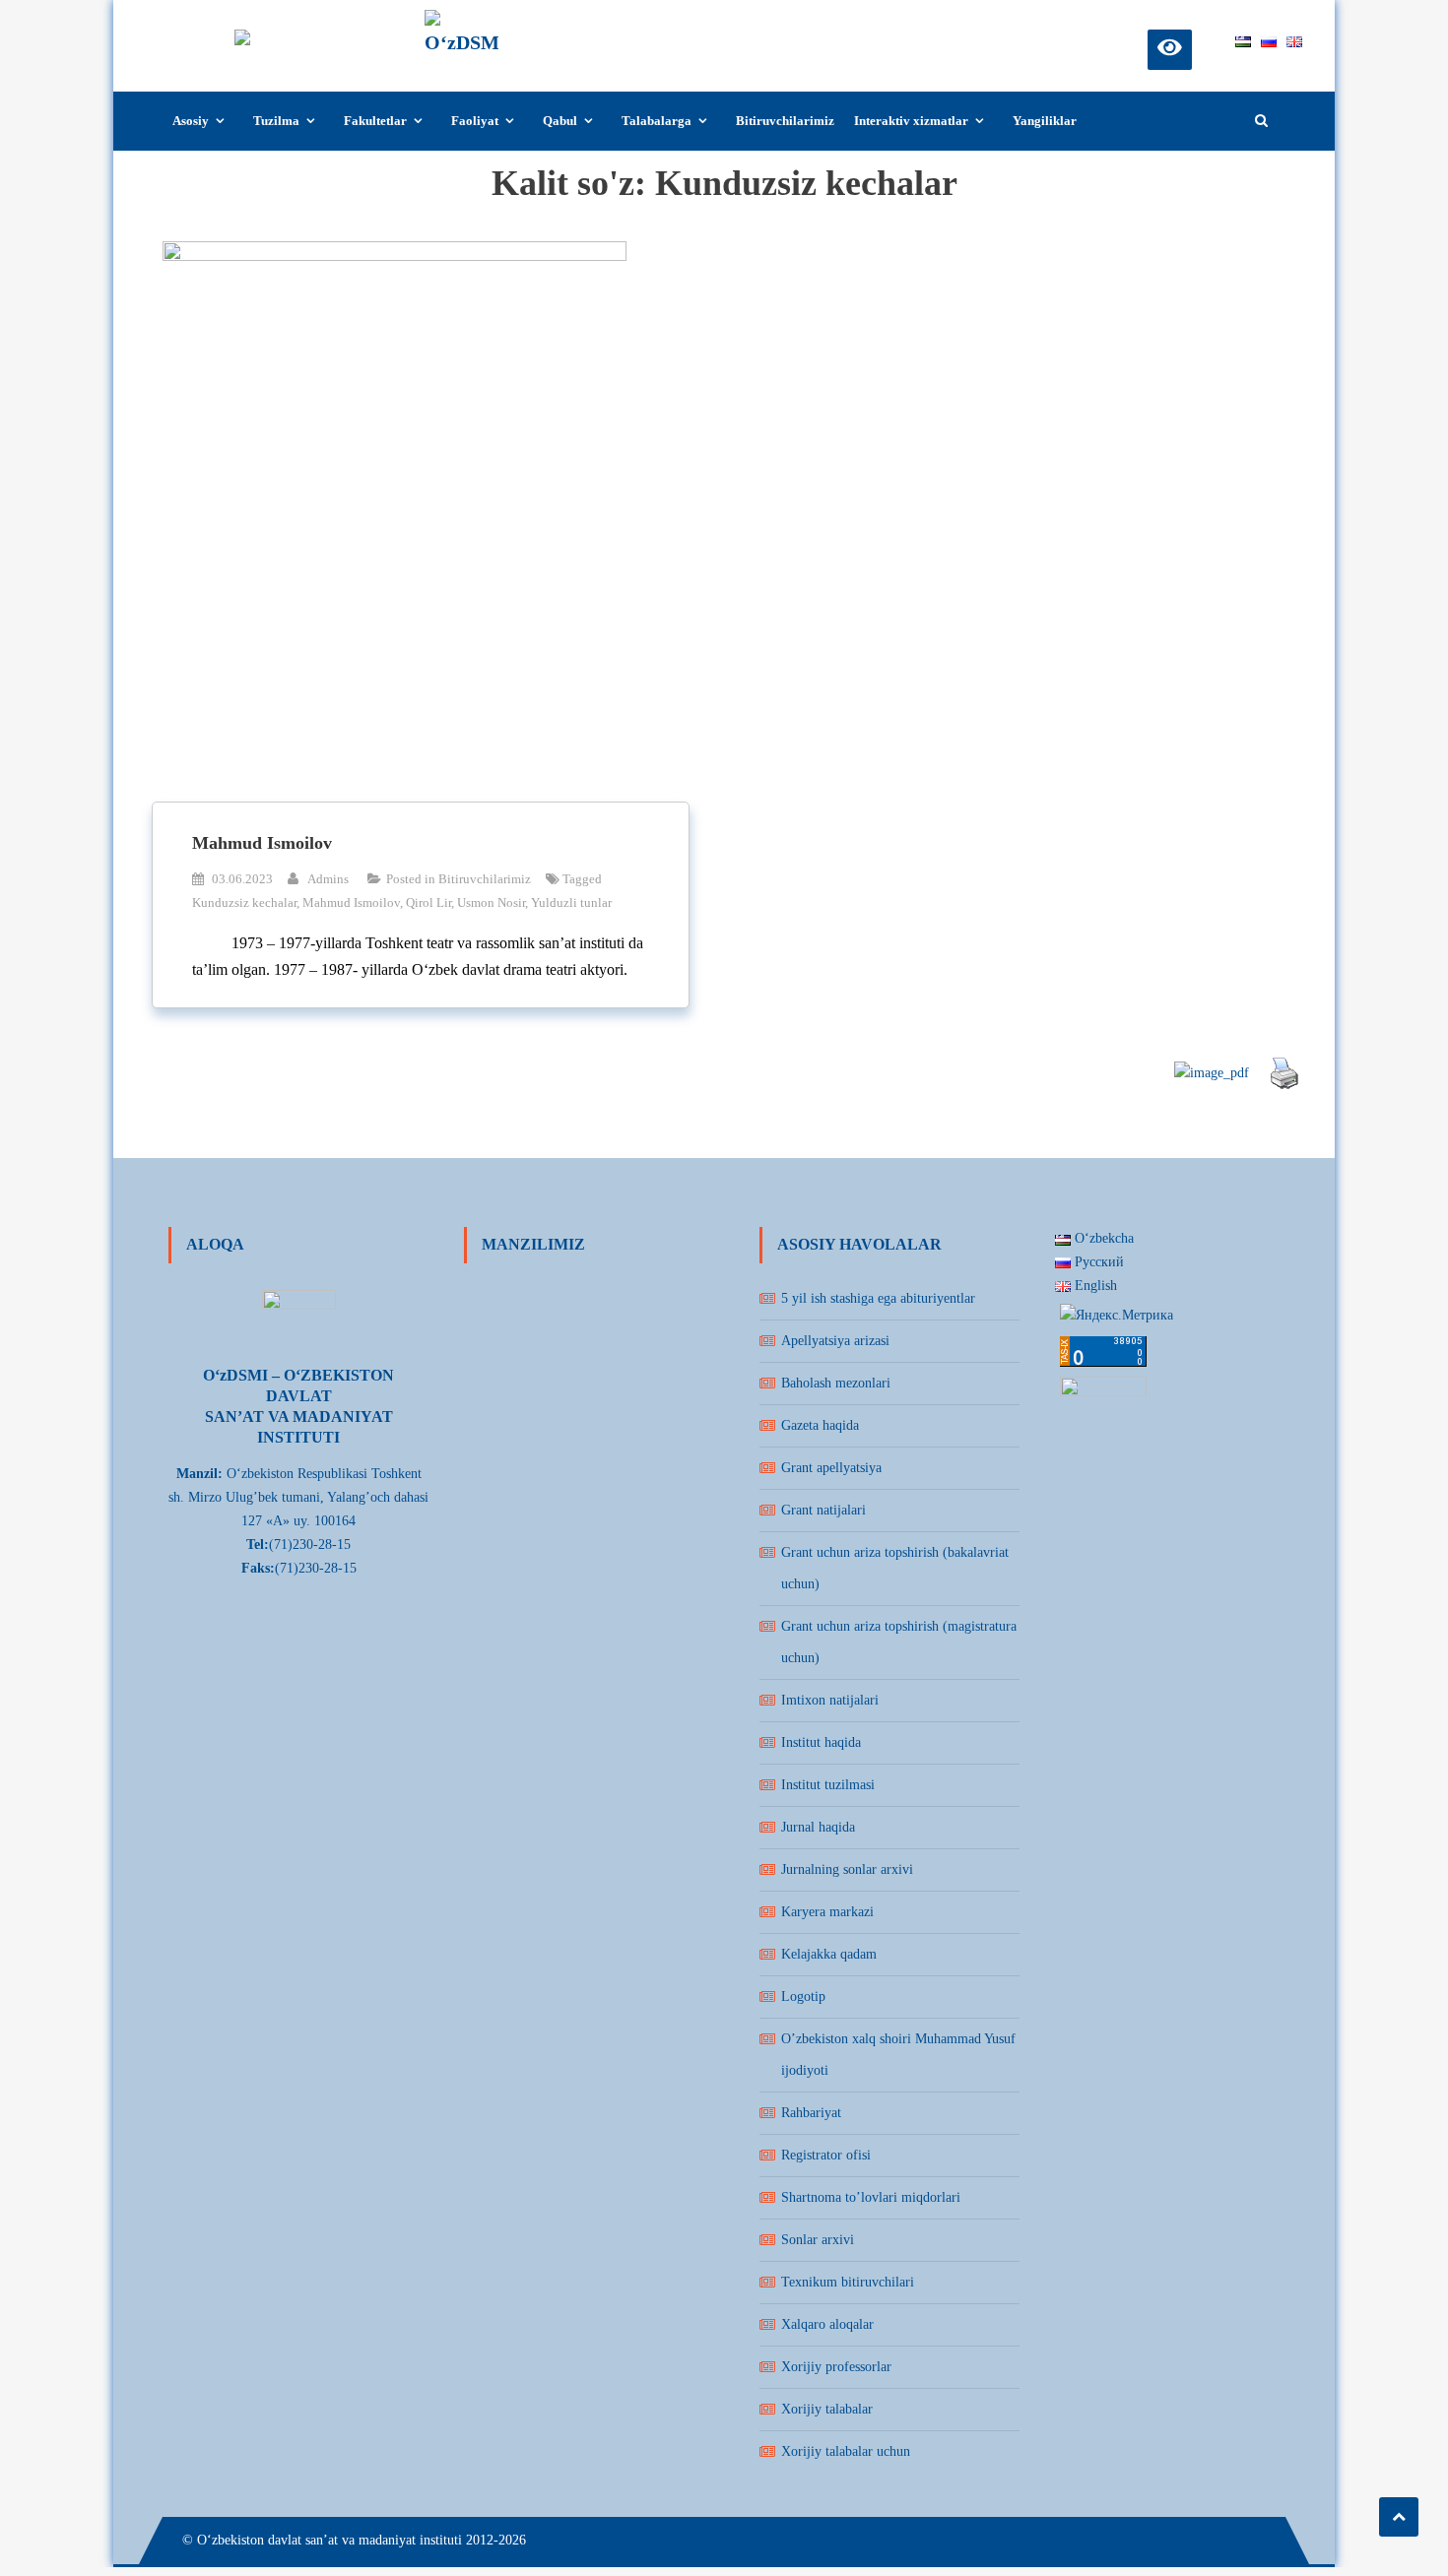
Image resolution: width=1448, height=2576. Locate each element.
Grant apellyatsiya (831, 1468)
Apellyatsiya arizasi (835, 1341)
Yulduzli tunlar (571, 902)
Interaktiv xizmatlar (911, 121)
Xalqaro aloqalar (827, 2324)
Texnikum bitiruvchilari (848, 2282)
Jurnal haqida (818, 1827)
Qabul (560, 121)
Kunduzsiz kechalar (244, 902)
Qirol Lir (428, 902)
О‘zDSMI (558, 27)
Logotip (803, 1996)
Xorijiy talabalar (827, 2409)
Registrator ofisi (826, 2155)
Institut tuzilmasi (828, 1785)
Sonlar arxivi (818, 2240)
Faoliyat (475, 121)
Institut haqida (821, 1742)
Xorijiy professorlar (836, 2367)
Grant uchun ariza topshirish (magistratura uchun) (899, 1642)
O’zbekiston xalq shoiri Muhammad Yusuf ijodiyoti (898, 2055)
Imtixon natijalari (830, 1700)
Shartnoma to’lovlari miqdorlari (871, 2197)
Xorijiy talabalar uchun (846, 2451)
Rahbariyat (811, 2113)
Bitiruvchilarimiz (785, 121)
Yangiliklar (1045, 121)
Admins (328, 879)
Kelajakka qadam (829, 1954)
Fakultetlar (375, 121)
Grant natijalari (823, 1510)
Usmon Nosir (491, 902)
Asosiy (191, 121)
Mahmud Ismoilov (262, 843)
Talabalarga (657, 121)
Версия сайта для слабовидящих (1170, 47)
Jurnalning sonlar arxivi (847, 1869)
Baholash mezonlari (836, 1383)
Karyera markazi (827, 1912)
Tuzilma (276, 121)
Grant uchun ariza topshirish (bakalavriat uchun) (895, 1568)
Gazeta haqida (820, 1425)
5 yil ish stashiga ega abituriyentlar (878, 1298)
